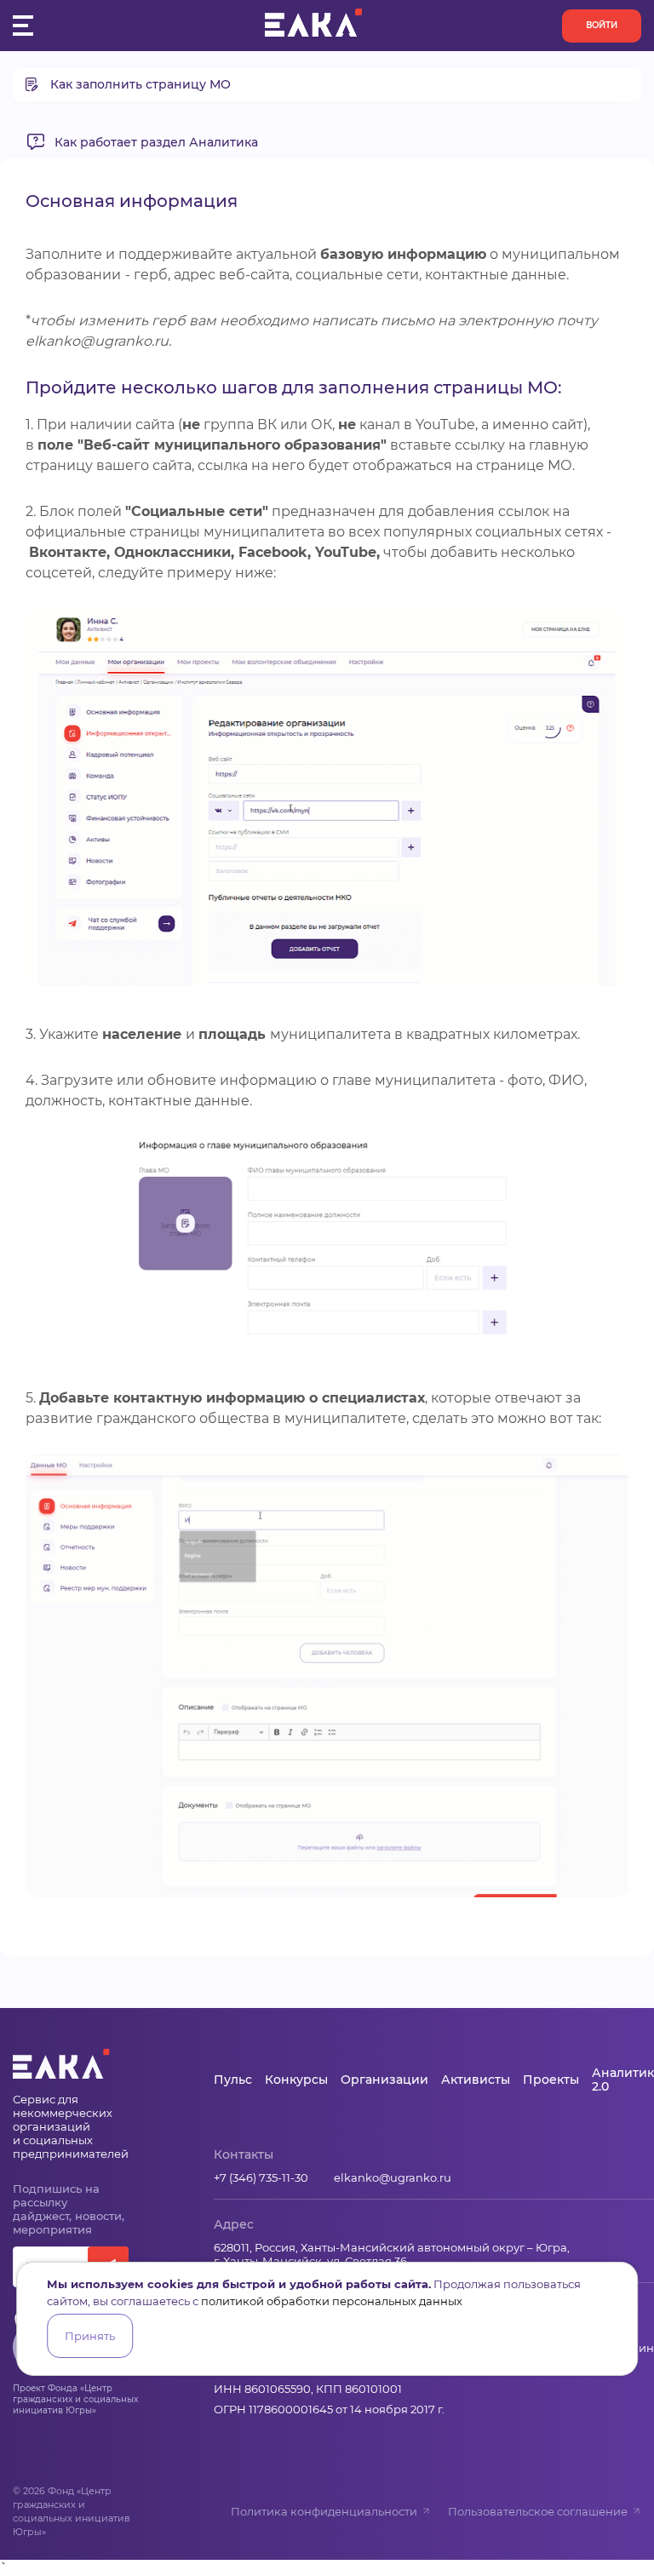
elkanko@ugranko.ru (393, 2177)
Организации (384, 2080)
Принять (90, 2336)
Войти (602, 25)
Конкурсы (296, 2080)
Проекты (551, 2080)
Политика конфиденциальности (324, 2511)
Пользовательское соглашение (538, 2511)
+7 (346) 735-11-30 (261, 2177)
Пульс (233, 2080)
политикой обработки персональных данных (332, 2301)
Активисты (476, 2080)
